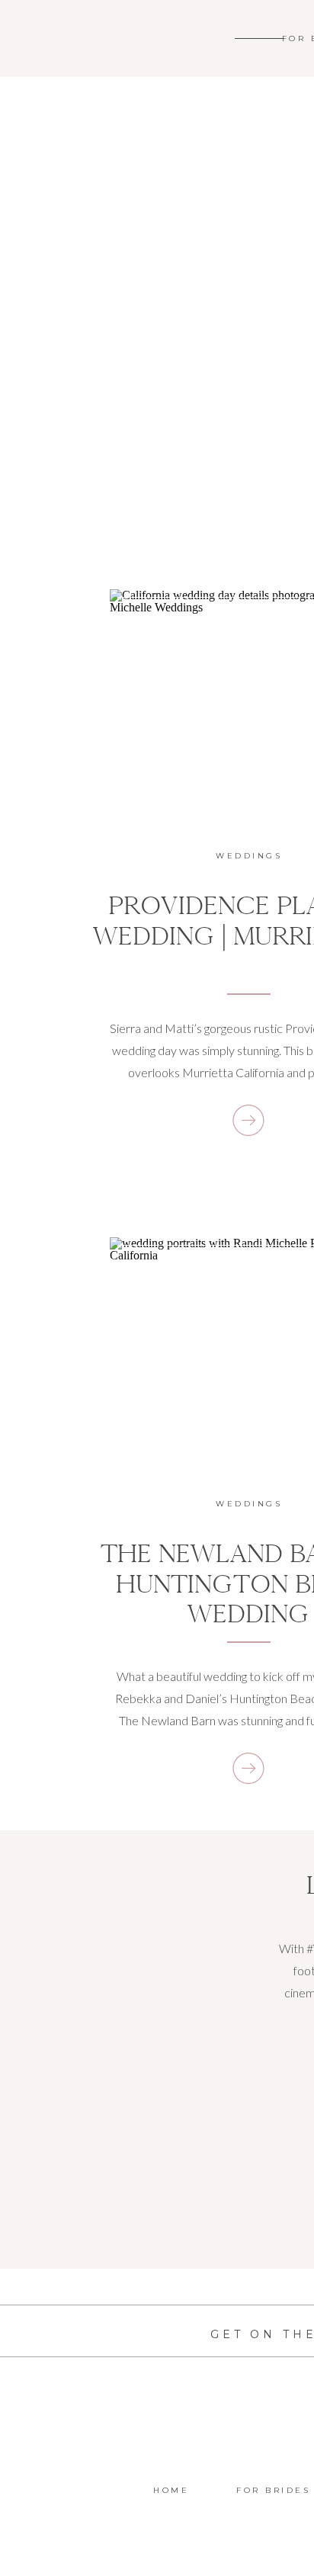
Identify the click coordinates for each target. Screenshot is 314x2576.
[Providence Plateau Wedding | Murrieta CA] (248, 1120)
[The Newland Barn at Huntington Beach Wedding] (248, 1768)
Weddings (249, 856)
